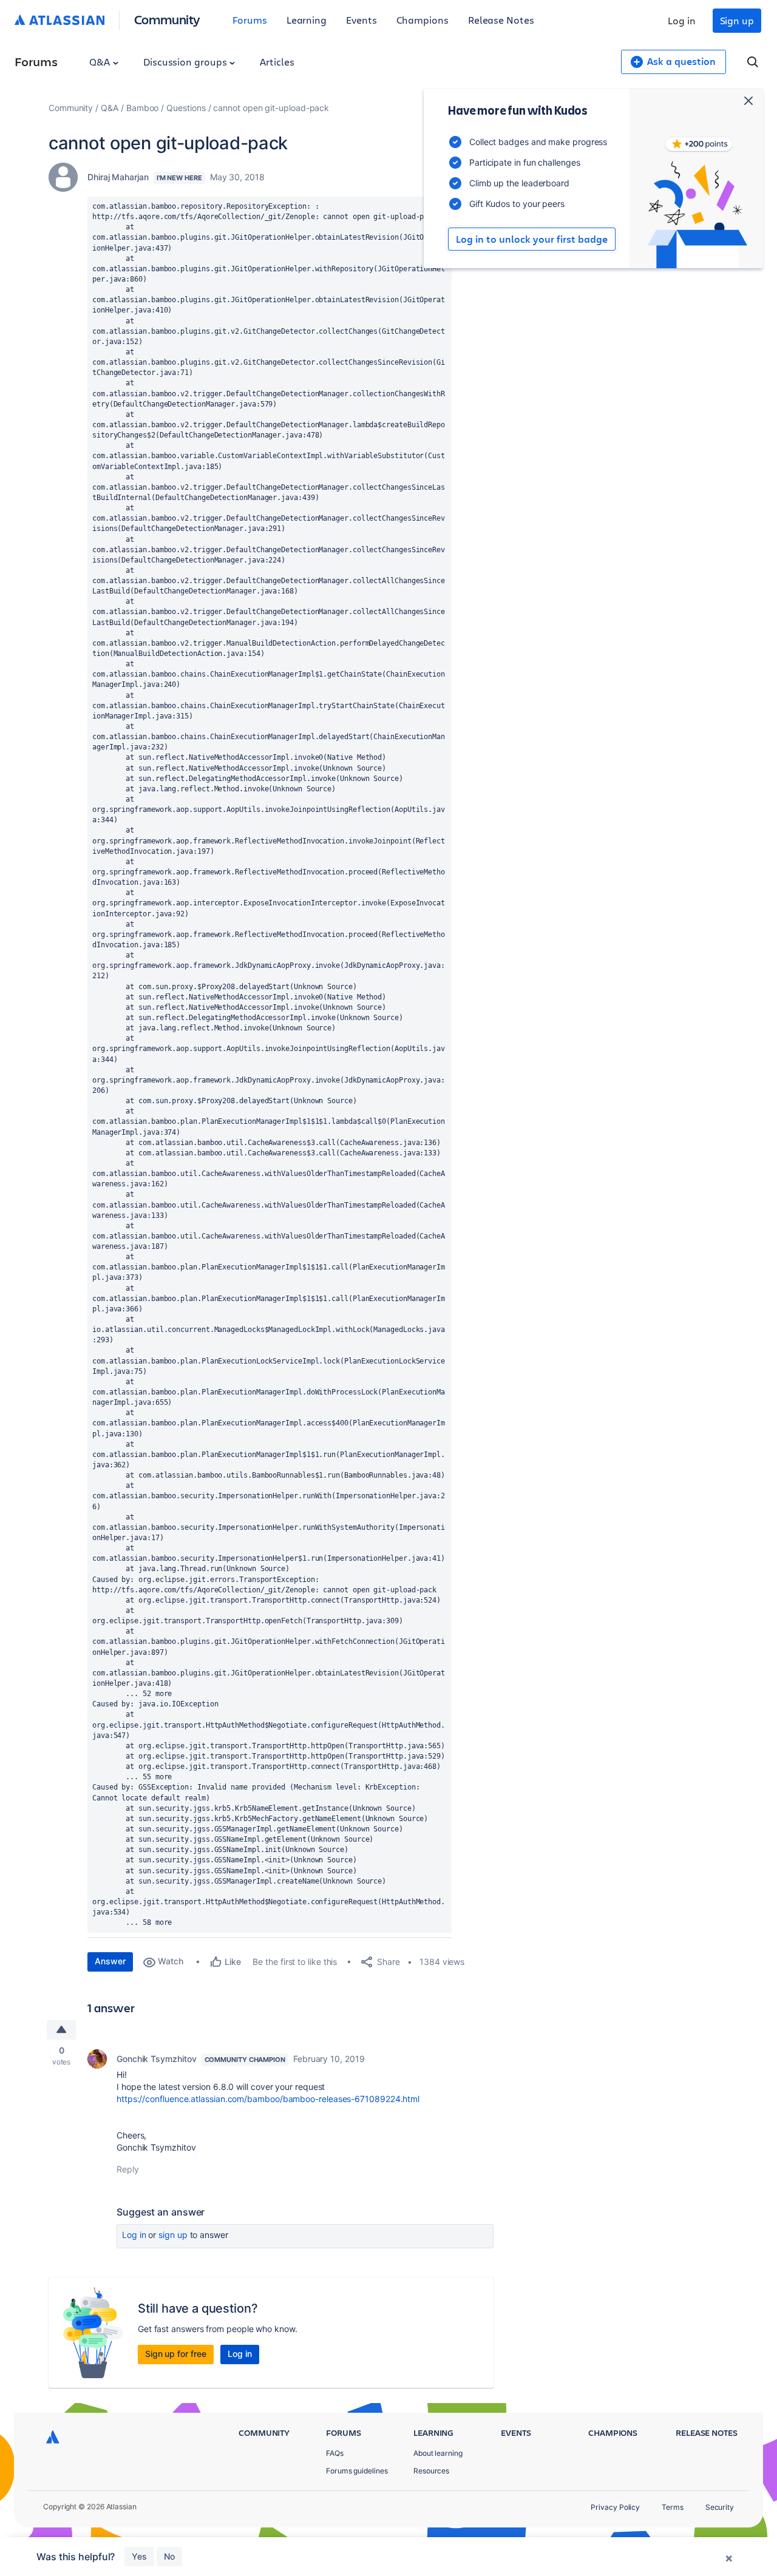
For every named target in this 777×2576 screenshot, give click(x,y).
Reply (128, 2169)
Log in (682, 20)
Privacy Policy (615, 2507)
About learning (438, 2453)
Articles (277, 62)
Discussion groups (186, 62)
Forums (250, 20)
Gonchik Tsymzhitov (157, 2059)
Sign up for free (176, 2354)
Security (720, 2507)
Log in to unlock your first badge (532, 239)
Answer (110, 1961)
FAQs (335, 2453)
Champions (422, 20)
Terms (673, 2507)
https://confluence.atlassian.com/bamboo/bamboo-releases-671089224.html (268, 2099)
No (169, 2556)
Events (361, 20)
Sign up (737, 20)
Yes (139, 2556)
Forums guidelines (357, 2471)
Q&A (101, 62)
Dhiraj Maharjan (118, 177)
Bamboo (143, 108)
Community (167, 19)
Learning (307, 20)
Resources (431, 2471)
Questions (186, 108)
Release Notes (501, 20)
